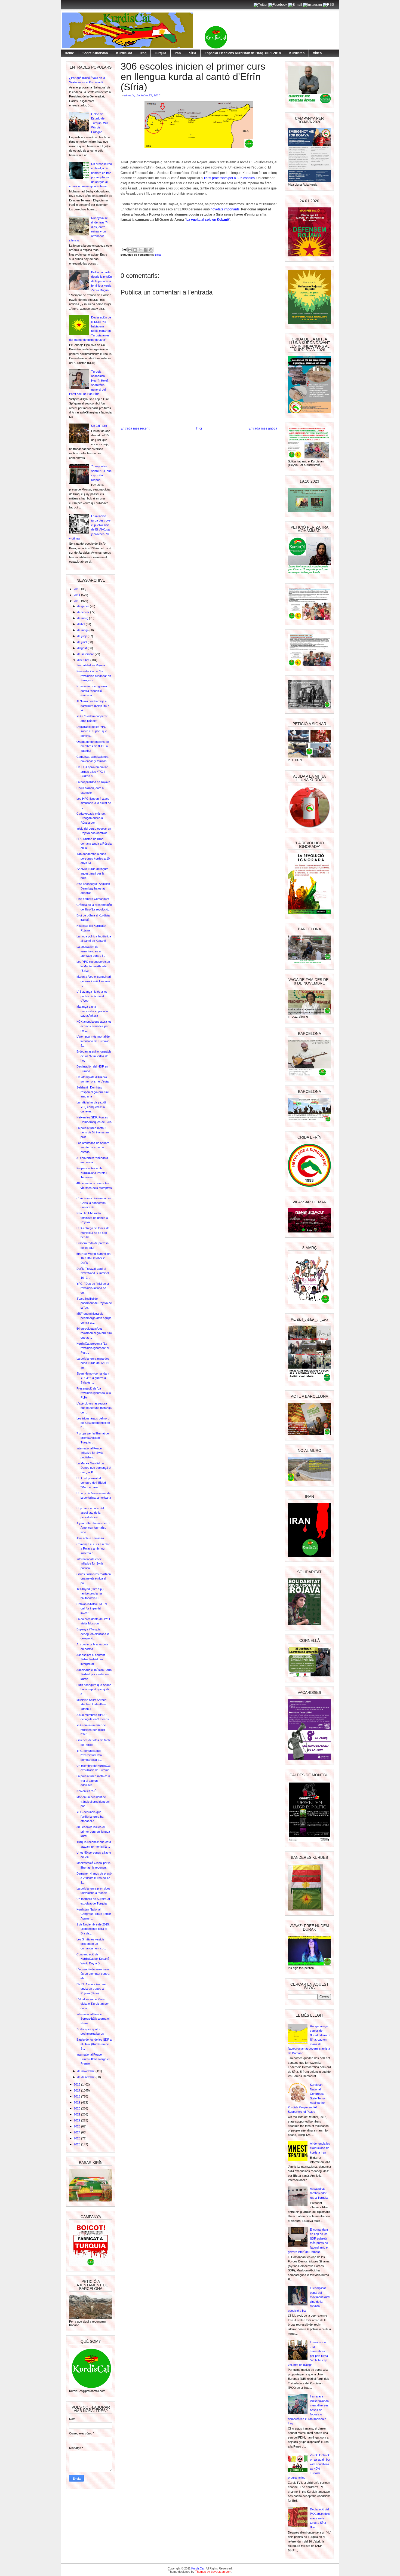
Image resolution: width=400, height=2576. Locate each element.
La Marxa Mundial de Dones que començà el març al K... (94, 1468)
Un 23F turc (99, 426)
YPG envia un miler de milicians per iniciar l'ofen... (91, 1730)
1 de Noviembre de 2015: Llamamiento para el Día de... (93, 1929)
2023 (77, 2126)
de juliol (82, 642)
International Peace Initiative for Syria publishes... (90, 1453)
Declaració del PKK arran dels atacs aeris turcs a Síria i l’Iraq (320, 2518)
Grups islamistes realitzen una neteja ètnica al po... (94, 1579)
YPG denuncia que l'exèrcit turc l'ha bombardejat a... (89, 1755)
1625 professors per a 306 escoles (229, 178)
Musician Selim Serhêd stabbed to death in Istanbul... (91, 1704)
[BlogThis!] (135, 250)
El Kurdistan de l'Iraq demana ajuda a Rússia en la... (94, 843)
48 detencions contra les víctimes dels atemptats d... (94, 1188)
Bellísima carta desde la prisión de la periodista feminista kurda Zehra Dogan (101, 281)
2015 (77, 601)
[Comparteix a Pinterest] (151, 250)
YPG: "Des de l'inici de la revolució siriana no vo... (93, 1288)
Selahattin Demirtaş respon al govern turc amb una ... (93, 1092)
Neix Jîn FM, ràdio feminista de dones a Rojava (92, 1218)
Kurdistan (297, 53)
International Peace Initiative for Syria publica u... (90, 1564)
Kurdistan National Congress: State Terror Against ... (94, 1914)
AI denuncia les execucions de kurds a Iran (320, 2148)
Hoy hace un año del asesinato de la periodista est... (90, 1513)
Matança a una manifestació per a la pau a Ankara (92, 1011)
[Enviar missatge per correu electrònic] (124, 249)
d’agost (82, 648)
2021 (77, 2114)
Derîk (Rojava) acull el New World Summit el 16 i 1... (93, 1273)
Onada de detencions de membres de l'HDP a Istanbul (93, 746)
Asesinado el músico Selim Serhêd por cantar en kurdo (94, 1674)
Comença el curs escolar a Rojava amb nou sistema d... (93, 1549)
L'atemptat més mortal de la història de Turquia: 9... (93, 1041)
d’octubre (84, 660)
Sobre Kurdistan (95, 53)
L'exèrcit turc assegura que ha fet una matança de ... (94, 1408)
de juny (82, 636)
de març (83, 618)
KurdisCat (124, 53)
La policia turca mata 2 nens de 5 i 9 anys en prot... (93, 1132)
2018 (77, 2096)
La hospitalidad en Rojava (93, 782)
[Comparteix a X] (140, 250)
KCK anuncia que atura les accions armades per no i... (94, 1026)
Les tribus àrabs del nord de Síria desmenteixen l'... (93, 1423)
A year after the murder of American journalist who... (93, 1528)
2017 (77, 2090)
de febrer (84, 612)
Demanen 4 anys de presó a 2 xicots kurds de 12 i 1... (94, 1878)
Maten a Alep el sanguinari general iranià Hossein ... (94, 981)
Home (69, 53)
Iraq (143, 53)
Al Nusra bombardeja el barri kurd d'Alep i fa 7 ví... (93, 706)
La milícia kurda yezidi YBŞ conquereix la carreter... (91, 1107)
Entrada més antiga (263, 428)
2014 (77, 595)
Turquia (161, 53)
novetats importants (225, 209)
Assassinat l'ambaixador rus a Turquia (319, 2193)
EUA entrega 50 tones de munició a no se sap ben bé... (93, 1233)
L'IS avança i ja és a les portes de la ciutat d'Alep (92, 996)
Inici (199, 428)
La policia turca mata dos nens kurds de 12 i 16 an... (93, 1363)
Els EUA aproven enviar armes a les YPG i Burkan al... (92, 772)
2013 (77, 589)
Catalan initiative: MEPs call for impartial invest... (92, 1609)
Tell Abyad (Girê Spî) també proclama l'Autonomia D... (90, 1594)
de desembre (86, 2077)
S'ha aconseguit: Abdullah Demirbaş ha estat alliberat (93, 888)
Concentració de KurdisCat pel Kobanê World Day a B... (93, 1959)
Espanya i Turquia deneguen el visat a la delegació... (93, 1634)
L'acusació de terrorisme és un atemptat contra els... (93, 1974)
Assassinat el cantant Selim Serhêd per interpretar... (91, 1659)
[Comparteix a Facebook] (146, 250)
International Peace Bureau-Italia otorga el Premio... (93, 2059)
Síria (193, 53)
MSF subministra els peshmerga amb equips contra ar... (94, 1318)
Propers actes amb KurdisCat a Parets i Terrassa (92, 1173)
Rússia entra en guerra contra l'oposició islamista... (92, 691)
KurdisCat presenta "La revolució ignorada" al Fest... (93, 1348)
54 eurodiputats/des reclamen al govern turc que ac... (94, 1333)
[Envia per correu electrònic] (130, 250)
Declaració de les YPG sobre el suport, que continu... (92, 731)
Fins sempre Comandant (93, 899)
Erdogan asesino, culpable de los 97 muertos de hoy (94, 1056)
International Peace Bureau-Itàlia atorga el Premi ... (93, 2019)
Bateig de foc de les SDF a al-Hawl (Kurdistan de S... (94, 2044)
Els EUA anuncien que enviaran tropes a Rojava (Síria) (91, 1989)
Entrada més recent (135, 428)
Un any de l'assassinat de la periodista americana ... (94, 1498)
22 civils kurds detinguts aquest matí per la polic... (92, 873)
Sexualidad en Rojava (91, 665)
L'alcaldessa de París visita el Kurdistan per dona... (93, 2004)
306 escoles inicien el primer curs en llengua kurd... (93, 1831)
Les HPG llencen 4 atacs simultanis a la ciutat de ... (94, 803)
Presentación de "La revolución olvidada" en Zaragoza (94, 676)
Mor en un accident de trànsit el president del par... (93, 1801)
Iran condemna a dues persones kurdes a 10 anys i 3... (93, 858)
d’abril (81, 624)
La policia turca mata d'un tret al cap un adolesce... (93, 1781)
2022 (77, 2120)
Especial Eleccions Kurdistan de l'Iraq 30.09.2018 (243, 53)
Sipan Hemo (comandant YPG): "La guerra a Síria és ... (93, 1378)
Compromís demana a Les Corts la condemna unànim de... (94, 1203)
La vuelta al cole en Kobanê (208, 220)
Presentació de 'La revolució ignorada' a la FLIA (94, 1393)
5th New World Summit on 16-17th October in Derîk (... (93, 1258)
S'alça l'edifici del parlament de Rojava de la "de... (94, 1303)
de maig (83, 630)
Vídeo (317, 53)
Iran (178, 53)
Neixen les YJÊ (87, 1791)
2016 (77, 2084)
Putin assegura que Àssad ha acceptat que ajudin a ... (94, 1689)
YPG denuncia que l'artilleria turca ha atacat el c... (90, 1816)
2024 (77, 2132)
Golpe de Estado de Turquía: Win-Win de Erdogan (100, 123)
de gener (84, 606)
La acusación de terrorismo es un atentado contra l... (91, 951)
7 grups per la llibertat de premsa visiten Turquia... (93, 1438)
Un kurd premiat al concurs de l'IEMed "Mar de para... (91, 1483)
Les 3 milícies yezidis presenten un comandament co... (91, 1944)
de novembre (86, 2071)
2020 (77, 2108)
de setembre (86, 654)
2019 (77, 2102)
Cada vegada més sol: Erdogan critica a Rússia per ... (91, 818)
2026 (77, 2144)
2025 (77, 2138)
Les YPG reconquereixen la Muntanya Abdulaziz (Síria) (93, 966)
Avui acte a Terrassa (90, 1538)
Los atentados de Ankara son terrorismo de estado (93, 1147)
